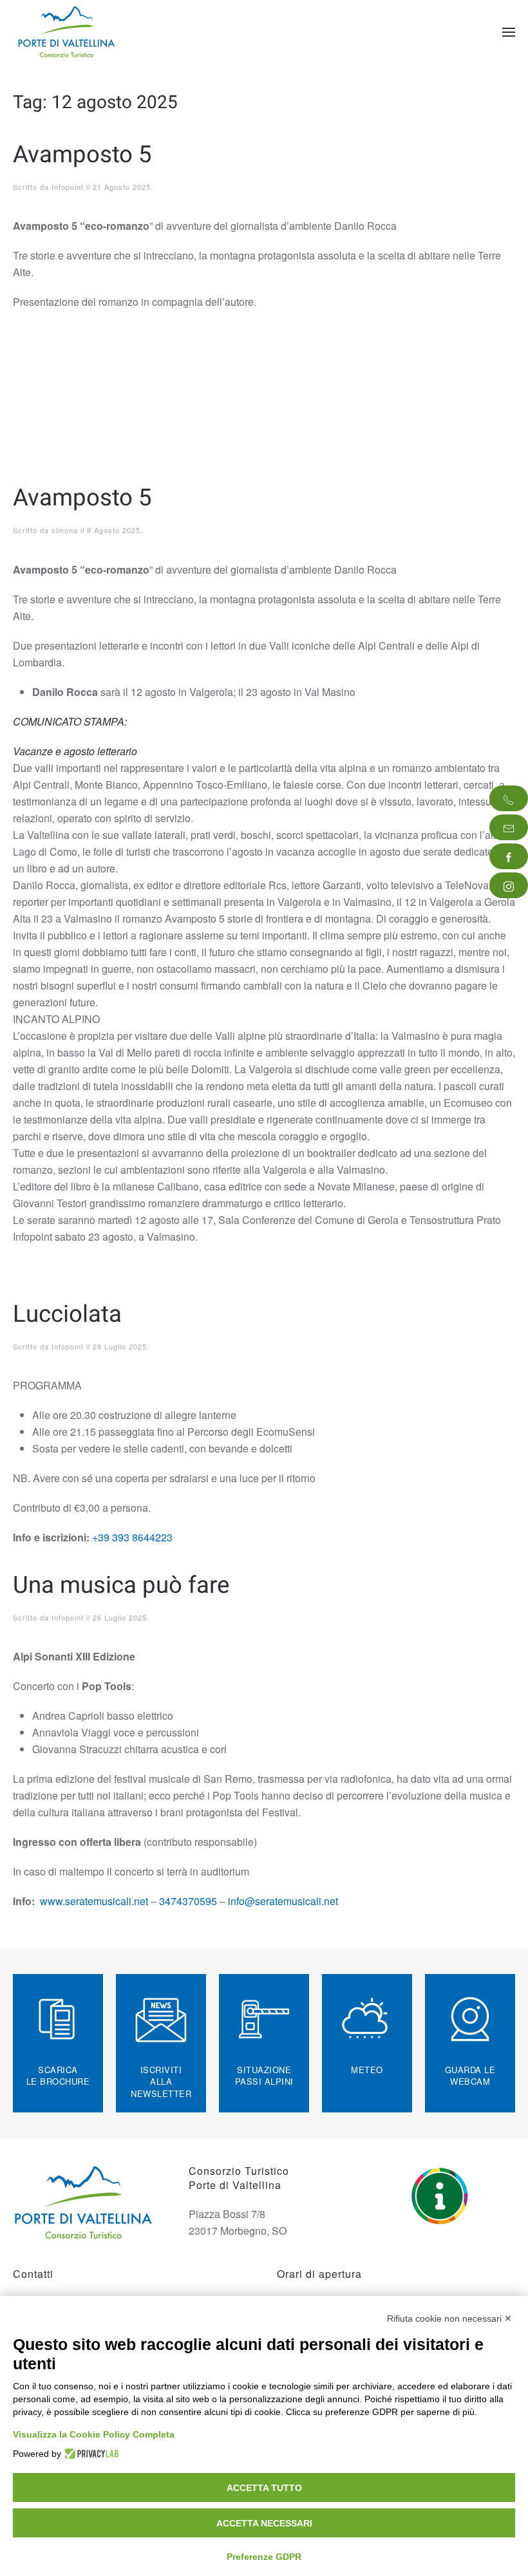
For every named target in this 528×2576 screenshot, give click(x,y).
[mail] (509, 827)
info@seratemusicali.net (283, 1901)
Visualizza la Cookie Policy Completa (94, 2434)
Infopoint (68, 187)
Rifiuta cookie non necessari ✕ (449, 2318)
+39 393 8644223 (132, 1537)
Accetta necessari (264, 2523)
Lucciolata (67, 1314)
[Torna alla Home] (68, 32)
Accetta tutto (264, 2488)
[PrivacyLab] (90, 2454)
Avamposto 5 (82, 155)
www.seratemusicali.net (94, 1901)
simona (65, 530)
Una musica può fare (121, 1585)
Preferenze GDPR (264, 2557)
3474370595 (188, 1901)
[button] (509, 32)
